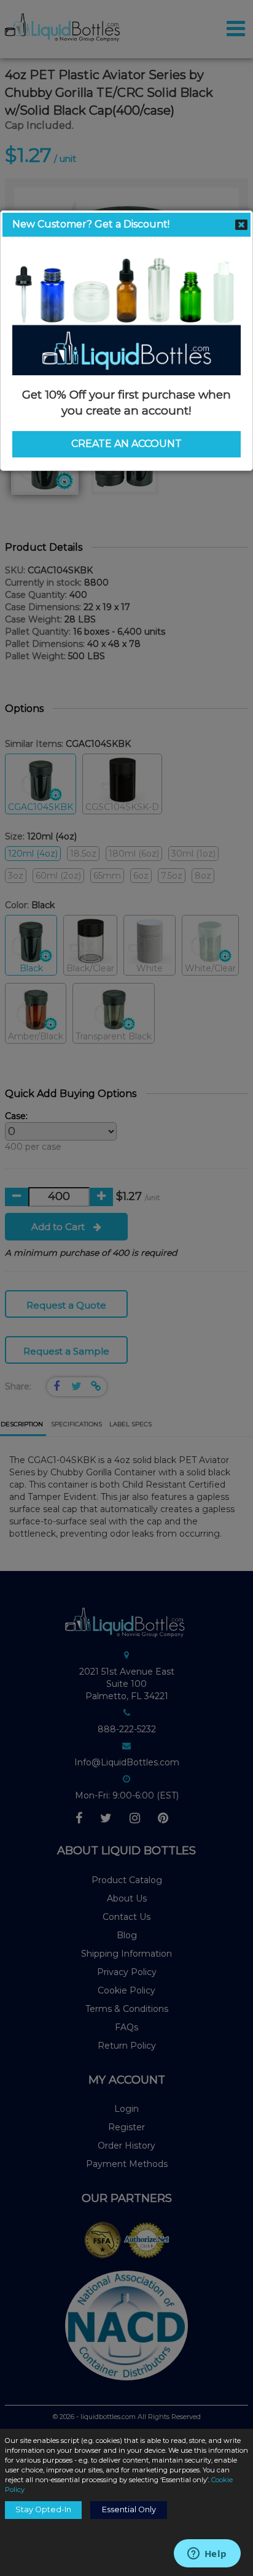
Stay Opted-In (43, 2509)
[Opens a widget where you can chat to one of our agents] (207, 2555)
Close (241, 224)
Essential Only (129, 2509)
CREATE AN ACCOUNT (126, 444)
